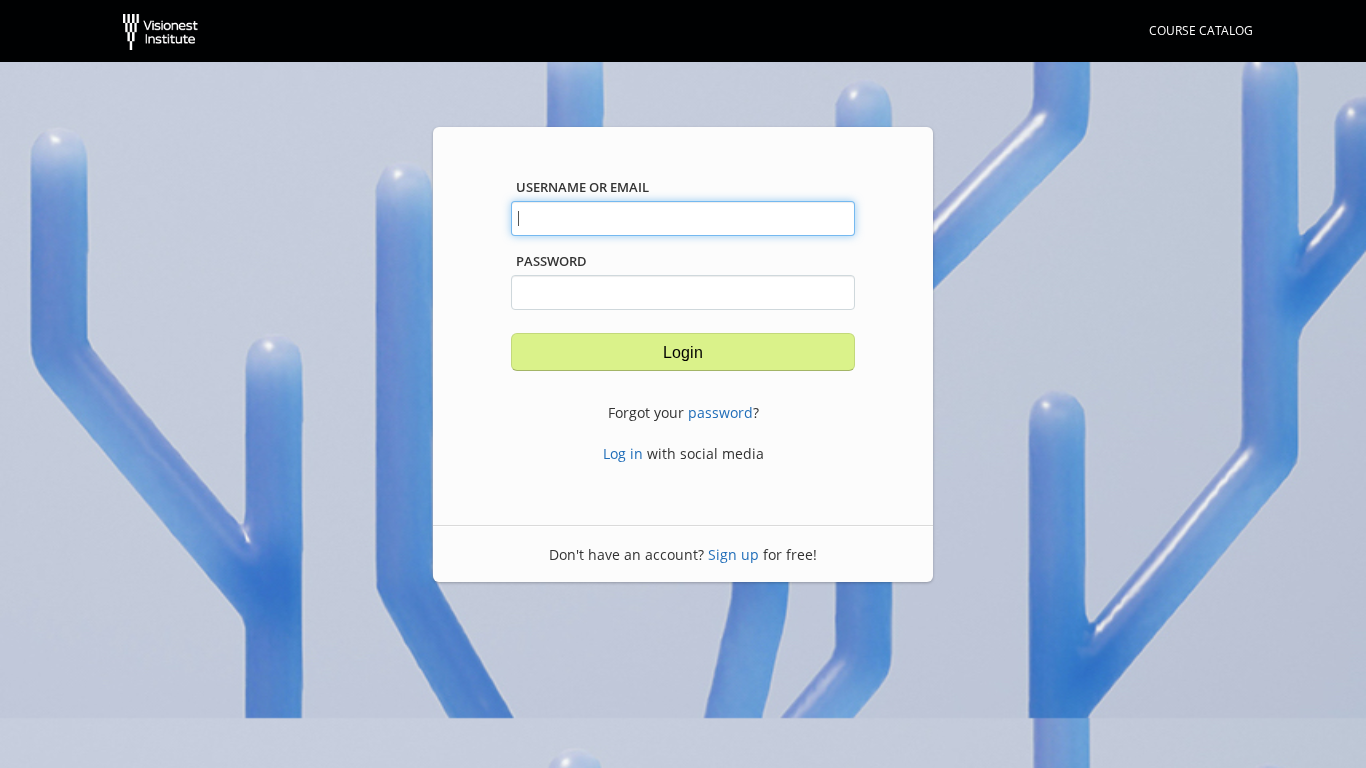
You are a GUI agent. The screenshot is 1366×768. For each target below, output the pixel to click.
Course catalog (1201, 30)
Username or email (582, 187)
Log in (623, 453)
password (720, 412)
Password (551, 261)
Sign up (733, 554)
